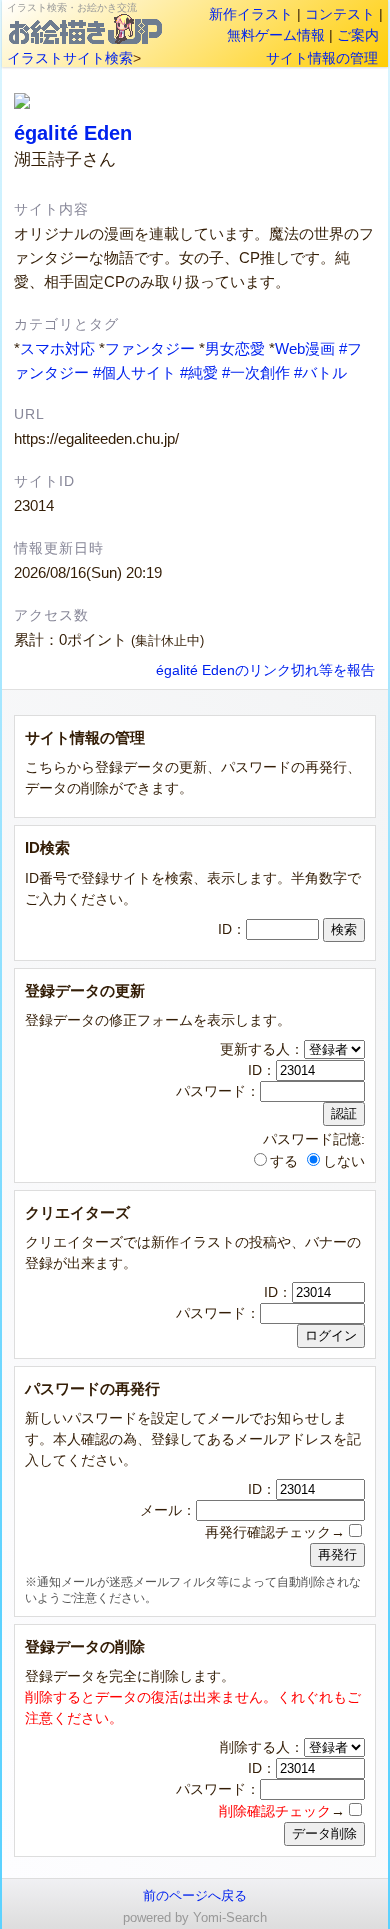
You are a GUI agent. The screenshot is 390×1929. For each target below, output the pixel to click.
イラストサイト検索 (70, 58)
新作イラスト (251, 14)
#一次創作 (256, 372)
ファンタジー (150, 348)
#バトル (320, 372)
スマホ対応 (57, 348)
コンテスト (340, 14)
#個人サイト (134, 372)
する (284, 1161)
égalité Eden (73, 133)
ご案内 (358, 35)
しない (344, 1161)
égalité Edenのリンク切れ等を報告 (265, 670)
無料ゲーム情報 (276, 35)
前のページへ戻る (195, 1895)
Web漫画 (305, 348)
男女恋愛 (235, 348)
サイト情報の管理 (322, 58)
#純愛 (199, 372)
